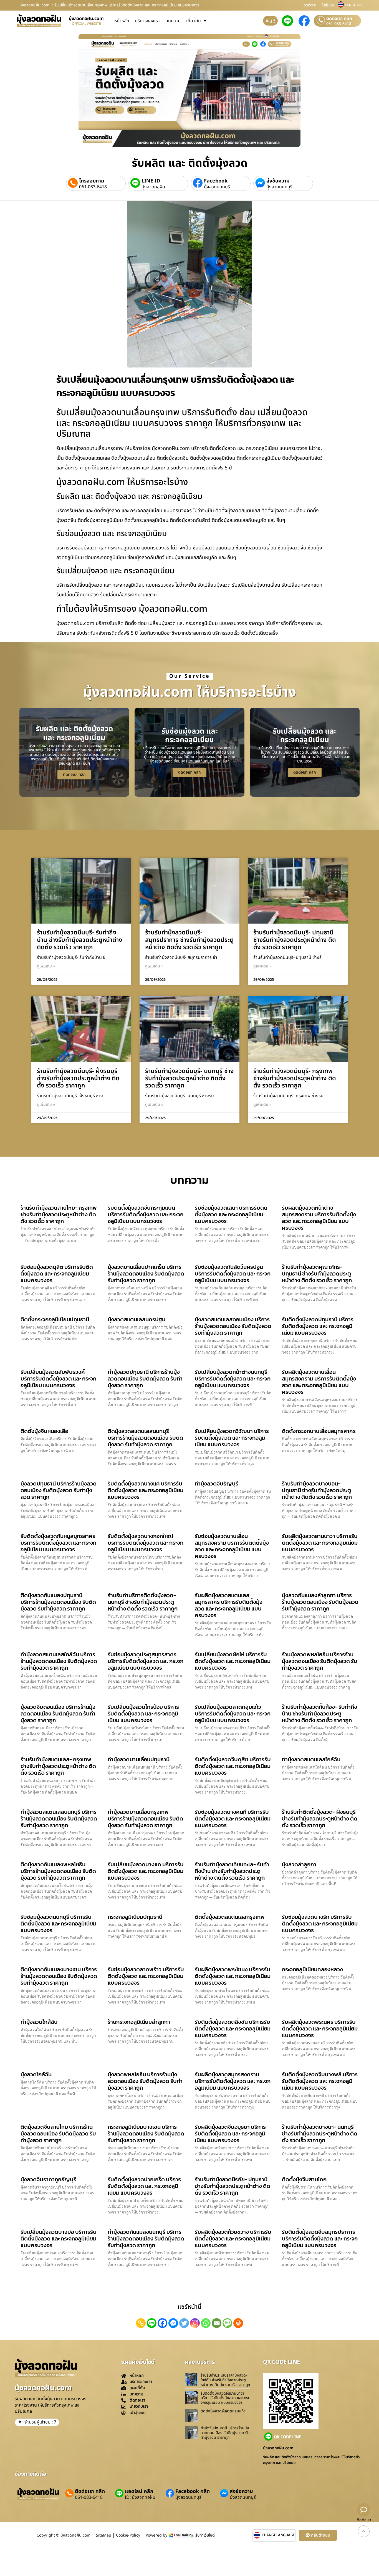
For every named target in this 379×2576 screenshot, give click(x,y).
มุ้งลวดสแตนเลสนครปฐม (137, 1319)
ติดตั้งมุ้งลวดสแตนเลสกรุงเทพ (230, 1917)
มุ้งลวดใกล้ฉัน (36, 2074)
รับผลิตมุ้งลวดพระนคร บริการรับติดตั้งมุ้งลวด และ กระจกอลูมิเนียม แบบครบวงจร (320, 2029)
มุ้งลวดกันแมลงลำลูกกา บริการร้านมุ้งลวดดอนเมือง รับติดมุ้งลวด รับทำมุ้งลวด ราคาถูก (320, 1602)
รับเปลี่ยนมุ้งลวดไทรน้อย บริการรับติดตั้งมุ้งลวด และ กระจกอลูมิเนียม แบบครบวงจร (143, 1714)
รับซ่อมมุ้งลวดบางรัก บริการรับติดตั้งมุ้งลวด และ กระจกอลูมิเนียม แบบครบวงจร (320, 1924)
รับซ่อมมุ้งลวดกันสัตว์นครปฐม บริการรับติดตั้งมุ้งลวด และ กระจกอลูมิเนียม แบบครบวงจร (233, 1274)
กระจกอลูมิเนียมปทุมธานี (135, 1917)
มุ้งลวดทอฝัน (153, 187)
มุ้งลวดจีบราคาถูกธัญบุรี (48, 2179)
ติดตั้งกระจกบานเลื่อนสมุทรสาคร (319, 1431)
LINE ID (151, 181)
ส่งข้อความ (278, 181)
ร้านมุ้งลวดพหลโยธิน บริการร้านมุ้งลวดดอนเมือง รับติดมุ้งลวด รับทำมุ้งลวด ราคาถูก (320, 1661)
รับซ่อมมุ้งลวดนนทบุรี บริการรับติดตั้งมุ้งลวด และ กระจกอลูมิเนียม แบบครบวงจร (58, 1924)
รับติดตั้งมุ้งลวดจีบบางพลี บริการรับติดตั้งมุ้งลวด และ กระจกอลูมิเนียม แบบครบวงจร (320, 2081)
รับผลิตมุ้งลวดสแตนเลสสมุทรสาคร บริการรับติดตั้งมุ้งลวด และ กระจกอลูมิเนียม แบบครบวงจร (229, 1605)
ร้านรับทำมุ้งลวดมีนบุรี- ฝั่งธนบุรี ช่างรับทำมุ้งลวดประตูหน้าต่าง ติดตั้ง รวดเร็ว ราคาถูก (78, 1079)
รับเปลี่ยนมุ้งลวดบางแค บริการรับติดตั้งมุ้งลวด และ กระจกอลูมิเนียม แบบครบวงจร (146, 1871)
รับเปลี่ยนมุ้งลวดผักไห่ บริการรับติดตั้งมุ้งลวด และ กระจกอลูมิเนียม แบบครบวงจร (233, 1661)
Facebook (216, 181)
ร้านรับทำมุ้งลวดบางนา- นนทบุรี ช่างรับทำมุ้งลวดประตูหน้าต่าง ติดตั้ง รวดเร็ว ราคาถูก (320, 2134)
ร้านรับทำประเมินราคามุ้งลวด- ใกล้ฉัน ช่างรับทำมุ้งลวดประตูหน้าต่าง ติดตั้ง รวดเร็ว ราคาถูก (225, 2380)
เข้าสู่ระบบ (327, 5)
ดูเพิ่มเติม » (46, 966)
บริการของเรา (147, 21)
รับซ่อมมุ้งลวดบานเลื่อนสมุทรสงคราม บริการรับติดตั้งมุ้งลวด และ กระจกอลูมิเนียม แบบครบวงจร (232, 1546)
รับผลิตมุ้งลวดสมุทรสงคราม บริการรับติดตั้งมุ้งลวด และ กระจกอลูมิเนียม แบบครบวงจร (233, 2081)
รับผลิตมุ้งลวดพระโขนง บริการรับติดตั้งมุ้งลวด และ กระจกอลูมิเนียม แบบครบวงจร (233, 1976)
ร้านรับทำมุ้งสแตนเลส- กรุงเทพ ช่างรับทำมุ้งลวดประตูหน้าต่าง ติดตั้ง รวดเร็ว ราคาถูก (58, 1766)
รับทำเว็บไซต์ (205, 2535)
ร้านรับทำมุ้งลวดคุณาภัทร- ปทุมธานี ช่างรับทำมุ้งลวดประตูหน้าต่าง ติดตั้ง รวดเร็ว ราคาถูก (317, 1274)
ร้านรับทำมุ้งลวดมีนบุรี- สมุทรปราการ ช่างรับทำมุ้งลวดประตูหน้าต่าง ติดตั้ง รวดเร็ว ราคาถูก (189, 940)
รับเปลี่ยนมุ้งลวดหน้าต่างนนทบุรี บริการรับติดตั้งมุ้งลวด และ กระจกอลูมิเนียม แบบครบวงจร (233, 1379)
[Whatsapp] (206, 2323)
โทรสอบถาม (92, 181)
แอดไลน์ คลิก (139, 2491)
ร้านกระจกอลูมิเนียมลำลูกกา (139, 2022)
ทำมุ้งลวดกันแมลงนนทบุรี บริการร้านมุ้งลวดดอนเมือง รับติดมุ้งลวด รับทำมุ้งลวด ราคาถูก (146, 2239)
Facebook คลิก (193, 2491)
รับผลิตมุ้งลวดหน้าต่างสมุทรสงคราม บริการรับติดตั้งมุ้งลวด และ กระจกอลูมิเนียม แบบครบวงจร (319, 1218)
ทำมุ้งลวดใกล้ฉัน (39, 2022)
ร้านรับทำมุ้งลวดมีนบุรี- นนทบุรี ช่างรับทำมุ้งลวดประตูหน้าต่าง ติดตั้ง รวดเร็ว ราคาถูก (189, 1079)
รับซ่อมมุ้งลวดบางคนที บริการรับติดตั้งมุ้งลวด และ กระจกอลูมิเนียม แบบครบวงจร (233, 1819)
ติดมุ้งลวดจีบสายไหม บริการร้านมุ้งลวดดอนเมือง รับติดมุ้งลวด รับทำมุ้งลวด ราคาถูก (58, 2134)
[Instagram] (195, 2323)
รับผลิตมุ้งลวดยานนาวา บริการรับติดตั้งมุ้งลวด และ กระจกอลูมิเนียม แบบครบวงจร (320, 1543)
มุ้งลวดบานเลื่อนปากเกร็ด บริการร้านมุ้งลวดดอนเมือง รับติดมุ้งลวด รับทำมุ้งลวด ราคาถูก (146, 1274)
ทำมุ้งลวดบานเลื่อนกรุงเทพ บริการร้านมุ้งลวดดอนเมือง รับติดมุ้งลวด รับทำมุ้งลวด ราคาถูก (145, 1819)
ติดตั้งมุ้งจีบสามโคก (304, 2179)
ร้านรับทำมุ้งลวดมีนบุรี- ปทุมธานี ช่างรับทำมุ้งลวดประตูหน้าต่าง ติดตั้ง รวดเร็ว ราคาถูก (295, 940)
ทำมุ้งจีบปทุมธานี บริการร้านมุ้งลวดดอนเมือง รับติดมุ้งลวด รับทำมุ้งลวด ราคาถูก (225, 2433)
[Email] (217, 2323)
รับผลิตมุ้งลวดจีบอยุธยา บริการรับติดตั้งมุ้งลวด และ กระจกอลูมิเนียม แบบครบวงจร (230, 2134)
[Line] (152, 2323)
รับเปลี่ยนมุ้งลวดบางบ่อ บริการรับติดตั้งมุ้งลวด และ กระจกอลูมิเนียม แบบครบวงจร (59, 2239)
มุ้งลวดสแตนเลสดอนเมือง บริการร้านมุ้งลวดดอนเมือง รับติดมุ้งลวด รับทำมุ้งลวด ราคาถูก (233, 1326)
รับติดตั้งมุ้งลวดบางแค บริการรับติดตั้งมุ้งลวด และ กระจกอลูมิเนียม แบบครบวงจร (146, 1490)
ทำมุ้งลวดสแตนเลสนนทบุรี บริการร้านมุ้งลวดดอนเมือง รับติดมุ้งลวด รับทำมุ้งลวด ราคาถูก (59, 1819)
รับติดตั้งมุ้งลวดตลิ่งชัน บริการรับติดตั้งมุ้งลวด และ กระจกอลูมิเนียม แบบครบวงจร (233, 2029)
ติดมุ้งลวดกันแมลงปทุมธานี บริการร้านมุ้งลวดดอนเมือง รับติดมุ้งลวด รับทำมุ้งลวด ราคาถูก (58, 1602)
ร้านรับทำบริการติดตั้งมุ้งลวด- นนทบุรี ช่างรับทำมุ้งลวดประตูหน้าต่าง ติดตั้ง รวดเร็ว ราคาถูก (143, 1602)
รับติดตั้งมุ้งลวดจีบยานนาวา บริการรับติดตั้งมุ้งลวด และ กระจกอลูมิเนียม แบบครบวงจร (225, 2398)
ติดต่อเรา (310, 5)
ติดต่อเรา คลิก (339, 19)
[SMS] (227, 2323)
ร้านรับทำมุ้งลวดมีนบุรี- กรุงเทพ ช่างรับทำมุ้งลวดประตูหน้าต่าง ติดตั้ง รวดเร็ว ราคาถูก (295, 1079)
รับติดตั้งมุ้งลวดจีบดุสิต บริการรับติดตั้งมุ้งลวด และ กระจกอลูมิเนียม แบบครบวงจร (233, 1766)
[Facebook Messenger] (173, 2323)
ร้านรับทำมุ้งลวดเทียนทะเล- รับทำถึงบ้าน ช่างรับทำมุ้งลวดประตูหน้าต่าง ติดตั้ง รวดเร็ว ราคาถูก (232, 1871)
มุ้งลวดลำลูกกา (299, 1864)
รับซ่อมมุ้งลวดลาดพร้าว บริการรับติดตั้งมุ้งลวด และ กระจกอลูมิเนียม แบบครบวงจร (146, 1976)
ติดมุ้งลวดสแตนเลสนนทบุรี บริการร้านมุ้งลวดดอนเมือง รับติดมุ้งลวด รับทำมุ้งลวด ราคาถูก (145, 1438)
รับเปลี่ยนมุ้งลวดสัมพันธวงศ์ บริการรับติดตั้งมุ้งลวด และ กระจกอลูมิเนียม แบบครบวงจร (58, 1379)
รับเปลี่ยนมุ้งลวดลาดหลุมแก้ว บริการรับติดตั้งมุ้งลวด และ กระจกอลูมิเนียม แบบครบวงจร (233, 1714)
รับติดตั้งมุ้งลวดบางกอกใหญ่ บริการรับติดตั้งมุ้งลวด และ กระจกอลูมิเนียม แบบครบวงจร (146, 1543)
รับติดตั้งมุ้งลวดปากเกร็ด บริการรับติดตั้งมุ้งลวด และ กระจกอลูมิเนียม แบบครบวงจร (144, 2186)
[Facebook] (162, 2323)
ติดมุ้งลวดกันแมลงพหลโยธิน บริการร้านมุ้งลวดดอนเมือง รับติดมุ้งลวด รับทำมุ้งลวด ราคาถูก (58, 1871)
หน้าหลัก (122, 21)
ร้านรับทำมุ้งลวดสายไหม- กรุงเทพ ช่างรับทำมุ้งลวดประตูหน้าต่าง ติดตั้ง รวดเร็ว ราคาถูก (59, 1214)
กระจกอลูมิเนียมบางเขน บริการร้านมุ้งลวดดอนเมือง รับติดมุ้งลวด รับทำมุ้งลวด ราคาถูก (146, 2134)
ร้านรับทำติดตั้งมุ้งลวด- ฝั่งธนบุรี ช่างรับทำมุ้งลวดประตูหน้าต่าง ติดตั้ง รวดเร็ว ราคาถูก (320, 1819)
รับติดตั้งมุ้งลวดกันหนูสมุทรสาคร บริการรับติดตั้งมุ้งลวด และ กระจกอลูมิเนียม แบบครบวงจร (58, 1543)
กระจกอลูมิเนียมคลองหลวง (312, 1969)
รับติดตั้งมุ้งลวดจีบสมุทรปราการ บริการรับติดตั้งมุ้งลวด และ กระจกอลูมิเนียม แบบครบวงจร (320, 2239)
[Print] (238, 2323)
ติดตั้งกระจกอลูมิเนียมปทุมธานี (55, 1319)
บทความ (173, 21)
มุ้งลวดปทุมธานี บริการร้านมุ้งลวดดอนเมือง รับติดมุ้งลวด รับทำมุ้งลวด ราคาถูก (59, 1490)
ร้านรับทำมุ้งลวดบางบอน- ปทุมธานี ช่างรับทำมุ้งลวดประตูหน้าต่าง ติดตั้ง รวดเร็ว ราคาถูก (317, 1490)
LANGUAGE (354, 5)
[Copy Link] (141, 2323)
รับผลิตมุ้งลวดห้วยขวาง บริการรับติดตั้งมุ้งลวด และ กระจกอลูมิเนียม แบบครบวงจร (233, 2239)
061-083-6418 (339, 24)
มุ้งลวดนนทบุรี (217, 187)
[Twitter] (184, 2323)
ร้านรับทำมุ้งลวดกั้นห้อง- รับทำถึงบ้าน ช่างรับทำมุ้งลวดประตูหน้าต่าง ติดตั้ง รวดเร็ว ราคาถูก (319, 1714)
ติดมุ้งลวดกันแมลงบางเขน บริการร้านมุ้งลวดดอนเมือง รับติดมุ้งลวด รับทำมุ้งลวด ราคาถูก (59, 1976)
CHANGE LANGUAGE (278, 2535)
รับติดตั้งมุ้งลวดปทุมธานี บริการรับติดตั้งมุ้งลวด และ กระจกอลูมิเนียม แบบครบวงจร (318, 1326)
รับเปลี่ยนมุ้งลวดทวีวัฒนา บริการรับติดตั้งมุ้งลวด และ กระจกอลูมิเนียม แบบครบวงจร (232, 1438)
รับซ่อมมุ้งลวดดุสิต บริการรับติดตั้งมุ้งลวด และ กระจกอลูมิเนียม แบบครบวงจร (57, 1274)
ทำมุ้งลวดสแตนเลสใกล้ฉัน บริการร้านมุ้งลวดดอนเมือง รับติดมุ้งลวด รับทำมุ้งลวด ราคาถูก (59, 1661)
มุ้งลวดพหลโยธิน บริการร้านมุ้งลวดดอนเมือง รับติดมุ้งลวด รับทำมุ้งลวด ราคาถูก (145, 2081)
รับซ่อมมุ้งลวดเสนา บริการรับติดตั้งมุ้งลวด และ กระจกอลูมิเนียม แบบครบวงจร (231, 1214)
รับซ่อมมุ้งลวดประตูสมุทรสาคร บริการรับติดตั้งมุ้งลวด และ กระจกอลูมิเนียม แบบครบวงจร (146, 1661)
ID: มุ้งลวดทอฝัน (140, 2497)
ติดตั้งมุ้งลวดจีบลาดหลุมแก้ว (223, 2411)
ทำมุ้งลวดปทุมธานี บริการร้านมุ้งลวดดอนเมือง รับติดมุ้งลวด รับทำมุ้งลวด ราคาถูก (145, 1379)
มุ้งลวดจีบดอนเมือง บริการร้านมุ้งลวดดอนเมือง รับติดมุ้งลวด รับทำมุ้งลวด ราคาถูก (58, 1714)
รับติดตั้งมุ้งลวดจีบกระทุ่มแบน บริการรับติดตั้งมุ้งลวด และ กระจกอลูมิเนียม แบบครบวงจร (146, 1214)
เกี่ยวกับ (194, 21)
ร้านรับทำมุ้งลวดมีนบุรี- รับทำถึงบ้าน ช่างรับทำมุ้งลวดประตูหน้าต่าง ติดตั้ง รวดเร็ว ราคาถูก (79, 940)
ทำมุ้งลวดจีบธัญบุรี (217, 1484)
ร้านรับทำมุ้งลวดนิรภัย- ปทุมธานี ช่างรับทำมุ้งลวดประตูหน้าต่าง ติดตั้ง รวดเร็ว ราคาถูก (233, 2186)
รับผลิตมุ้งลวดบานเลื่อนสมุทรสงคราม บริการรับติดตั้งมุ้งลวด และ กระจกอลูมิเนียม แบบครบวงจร (319, 1382)
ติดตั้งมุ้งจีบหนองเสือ (44, 1431)
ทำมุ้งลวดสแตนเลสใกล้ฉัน (311, 1759)
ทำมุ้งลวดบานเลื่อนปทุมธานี (139, 1759)
